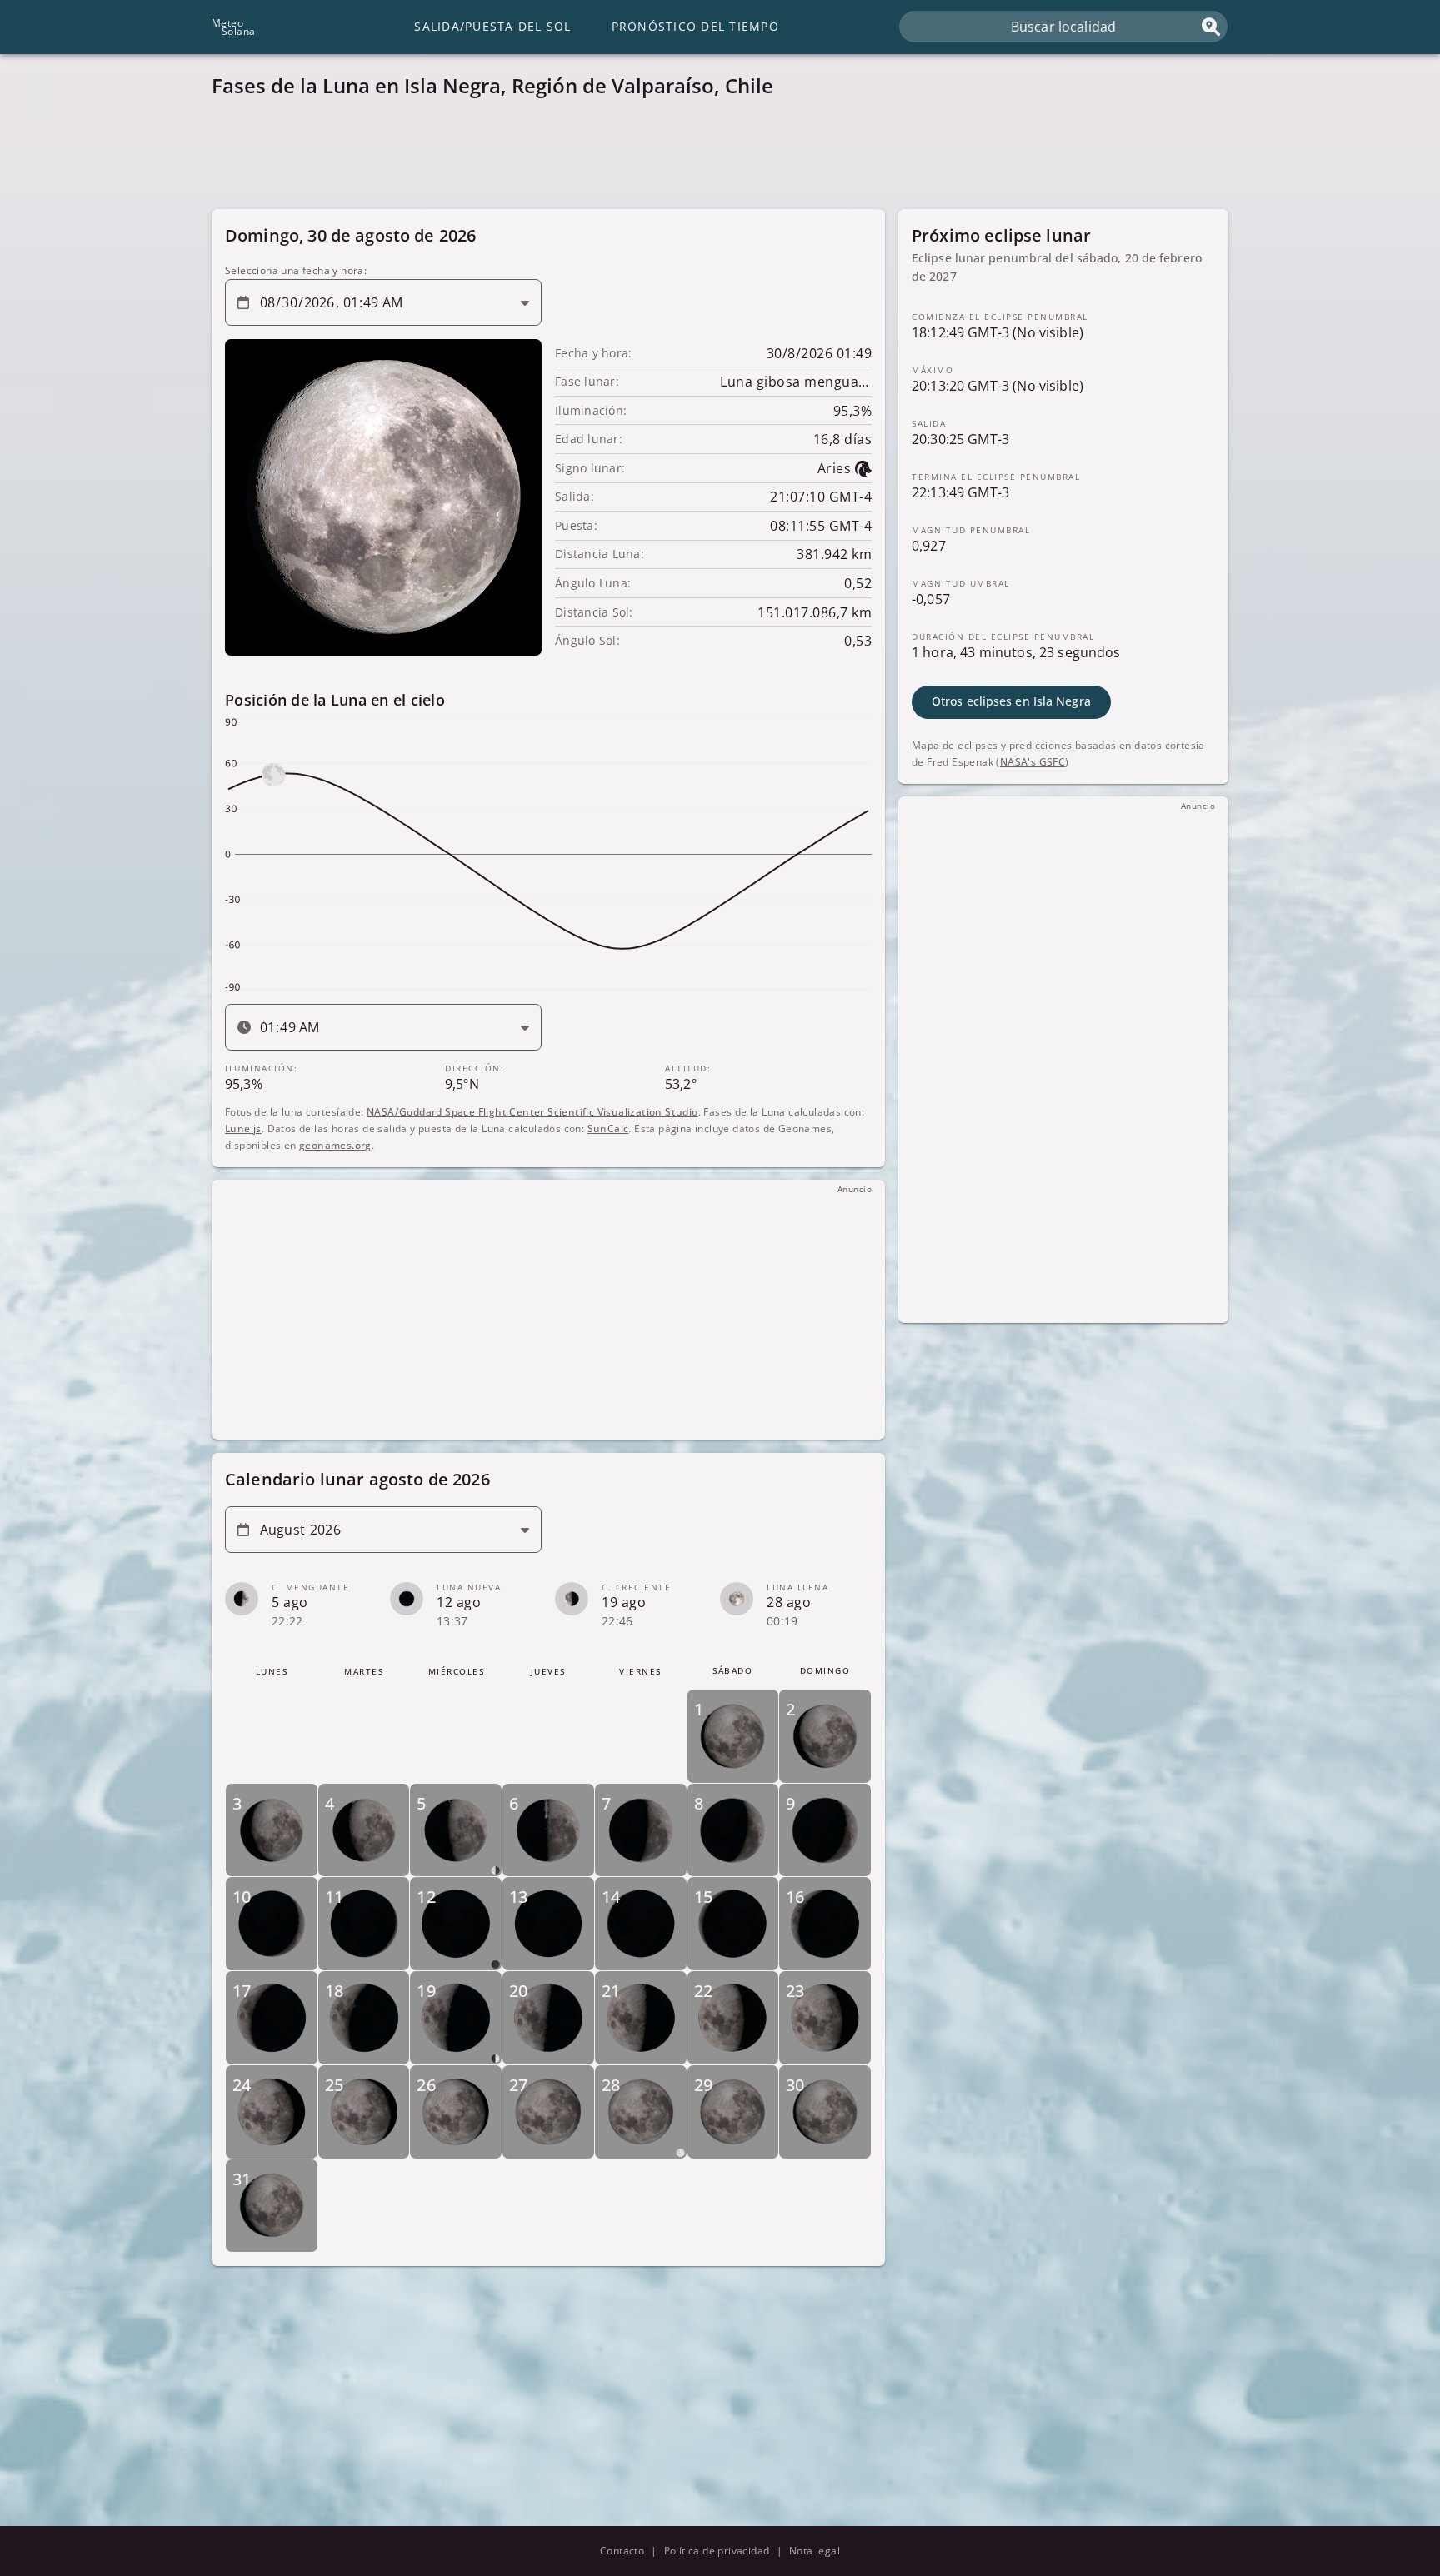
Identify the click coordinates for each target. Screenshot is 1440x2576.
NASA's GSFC (1032, 761)
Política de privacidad (717, 2551)
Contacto (622, 2551)
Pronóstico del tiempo (695, 26)
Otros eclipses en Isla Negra (1011, 701)
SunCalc (608, 1128)
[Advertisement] (712, 158)
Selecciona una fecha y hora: (296, 270)
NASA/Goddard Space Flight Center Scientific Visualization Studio (532, 1111)
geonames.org (335, 1144)
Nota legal (815, 2551)
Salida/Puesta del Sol (492, 26)
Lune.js (243, 1128)
